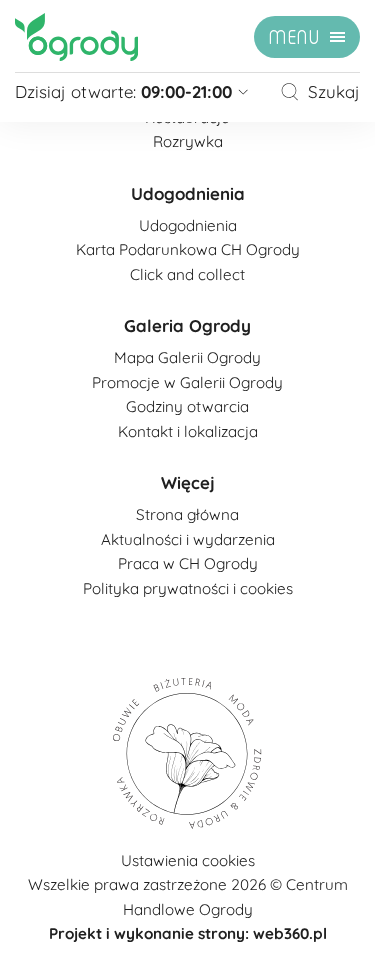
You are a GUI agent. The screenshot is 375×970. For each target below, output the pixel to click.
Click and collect (187, 274)
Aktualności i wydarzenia (188, 539)
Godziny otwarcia (187, 406)
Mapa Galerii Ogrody (187, 357)
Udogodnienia (188, 193)
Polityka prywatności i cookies (188, 588)
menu (294, 38)
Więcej (188, 482)
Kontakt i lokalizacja (188, 431)
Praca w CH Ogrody (188, 563)
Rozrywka (188, 141)
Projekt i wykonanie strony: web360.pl (188, 933)
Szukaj (334, 91)
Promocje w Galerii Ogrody (187, 382)
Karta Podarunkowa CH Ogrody (188, 249)
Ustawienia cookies (188, 860)
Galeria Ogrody (187, 325)
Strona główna (187, 514)
